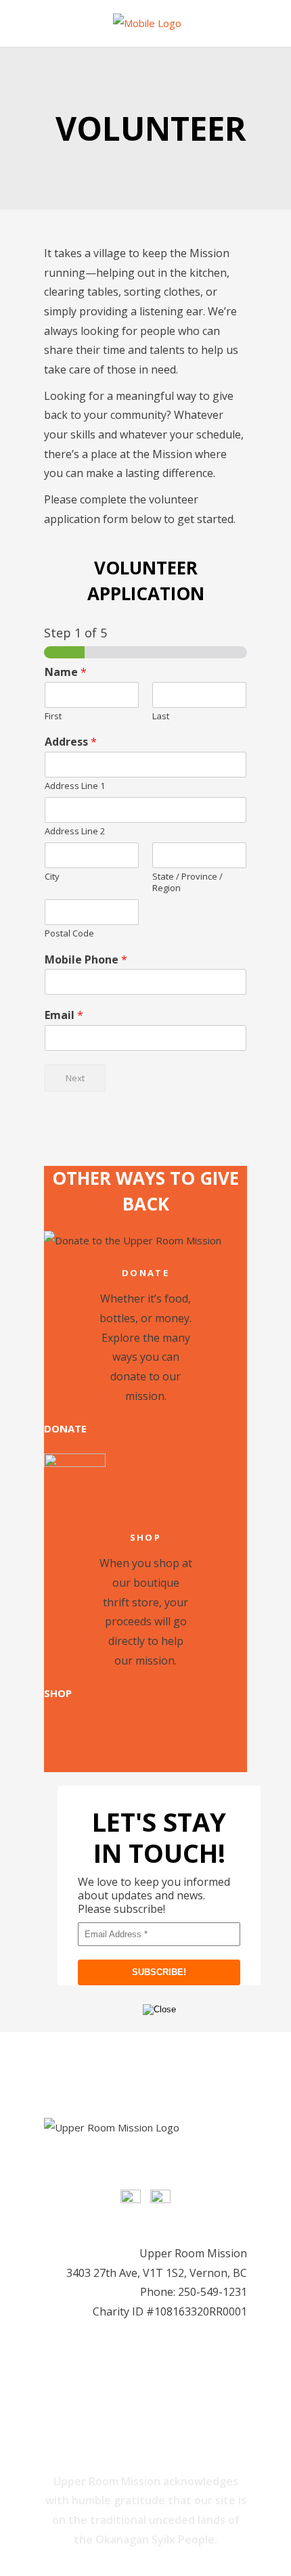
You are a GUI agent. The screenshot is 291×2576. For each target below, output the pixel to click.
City (52, 877)
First (53, 716)
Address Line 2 (75, 831)
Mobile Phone (86, 960)
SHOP (58, 1693)
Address (71, 742)
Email (64, 1015)
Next (75, 1078)
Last (161, 716)
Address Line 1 (75, 786)
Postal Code (69, 933)
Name (66, 672)
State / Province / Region (187, 882)
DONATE (65, 1428)
